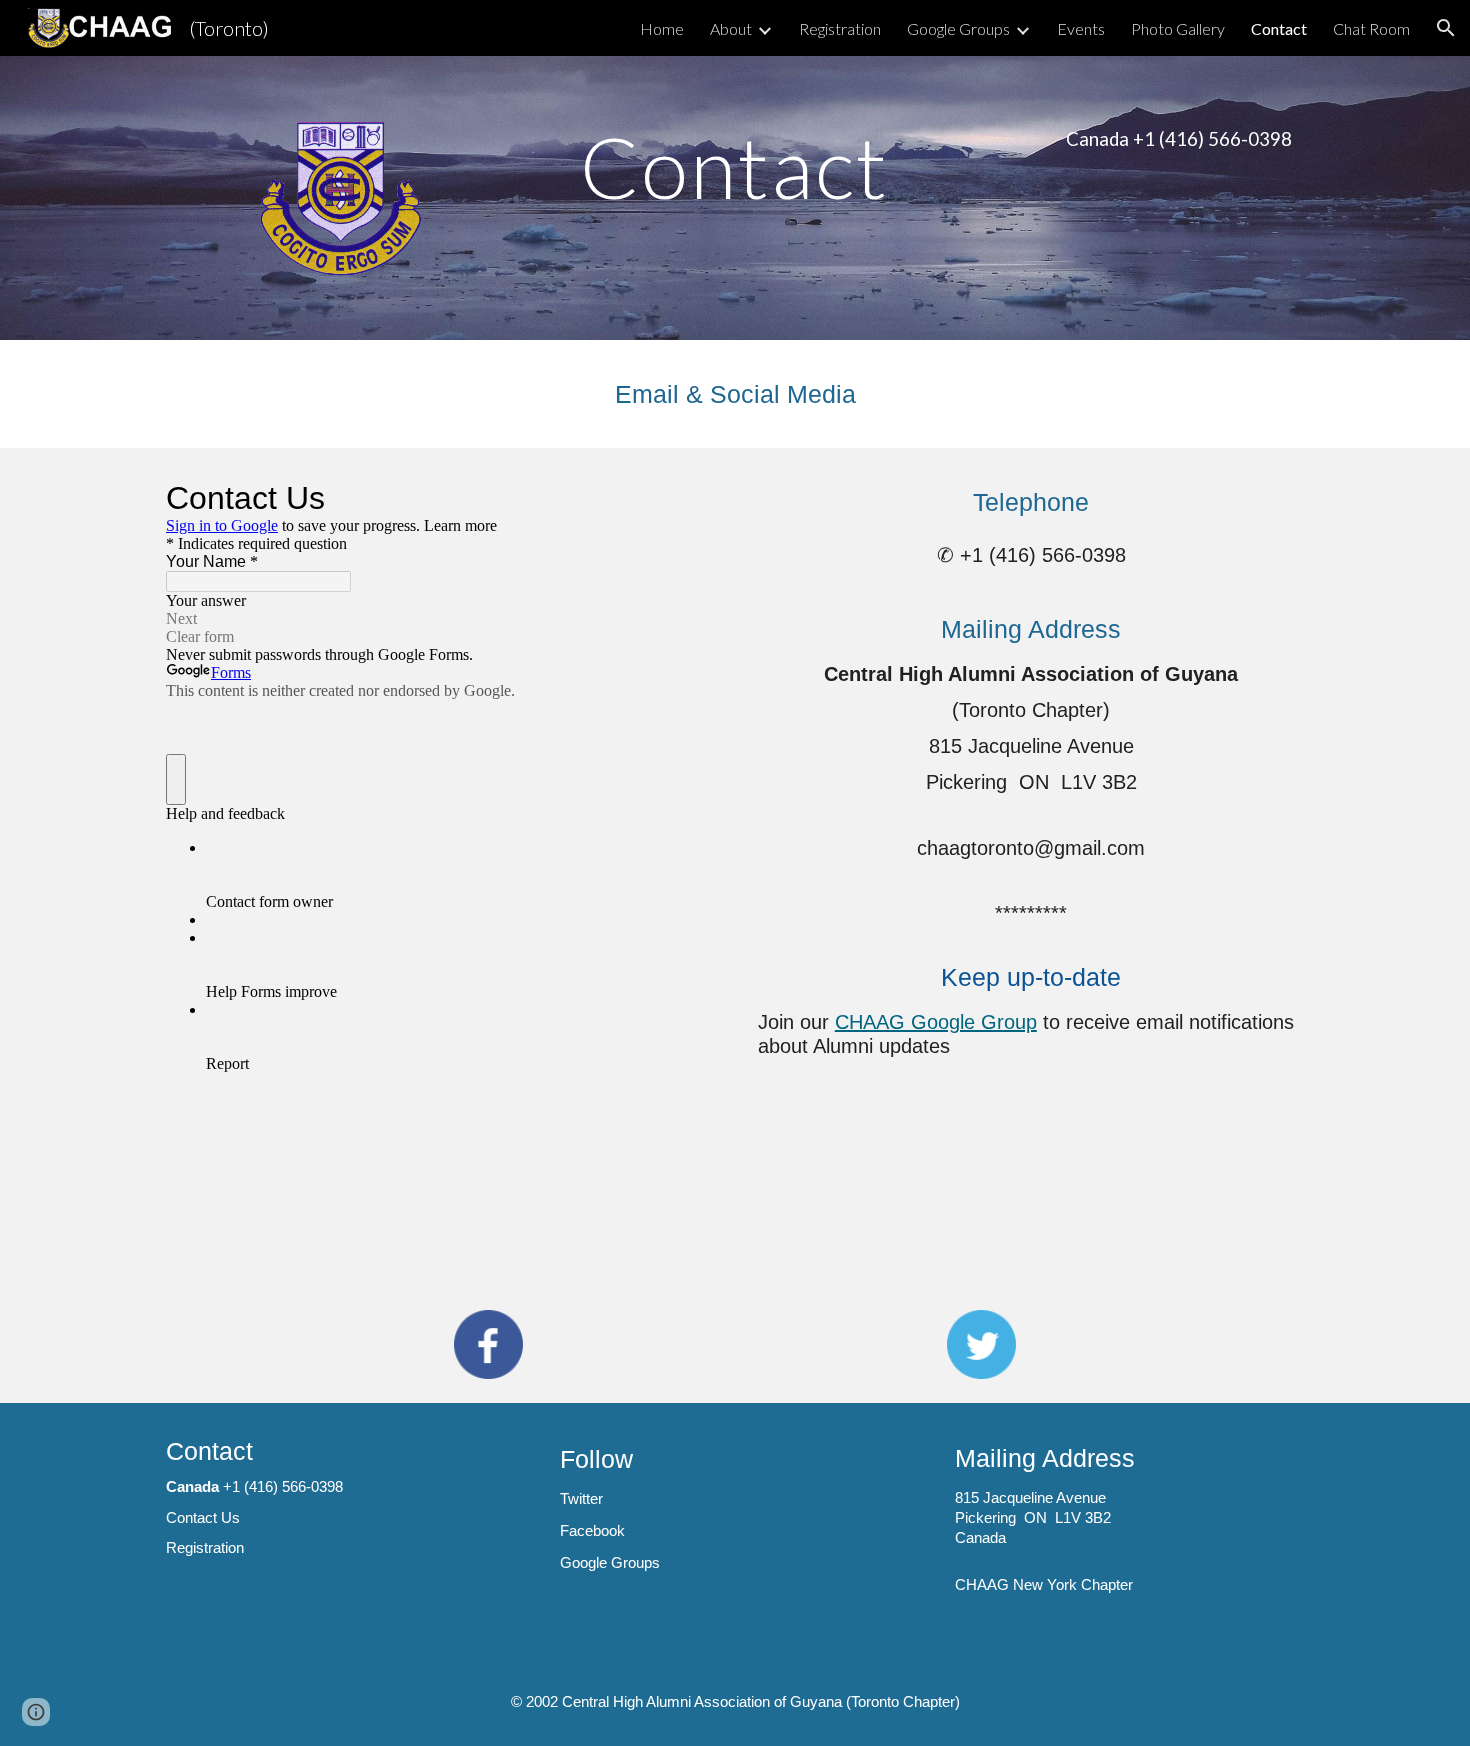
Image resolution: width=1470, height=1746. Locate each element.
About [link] (731, 28)
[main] (735, 166)
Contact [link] (1279, 28)
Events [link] (1081, 28)
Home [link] (662, 28)
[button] (1446, 28)
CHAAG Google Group (936, 1022)
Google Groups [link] (958, 28)
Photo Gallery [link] (1178, 28)
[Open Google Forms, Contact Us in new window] (682, 498)
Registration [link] (840, 28)
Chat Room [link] (1371, 28)
